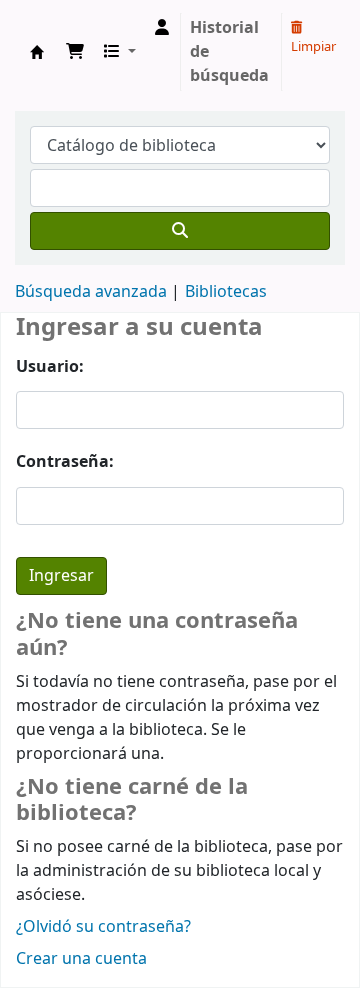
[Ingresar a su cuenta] (162, 28)
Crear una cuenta (81, 959)
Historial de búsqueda (229, 52)
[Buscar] (180, 231)
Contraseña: (65, 462)
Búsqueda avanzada (91, 292)
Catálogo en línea (37, 52)
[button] (75, 52)
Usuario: (50, 367)
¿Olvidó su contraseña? (103, 927)
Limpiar (313, 46)
